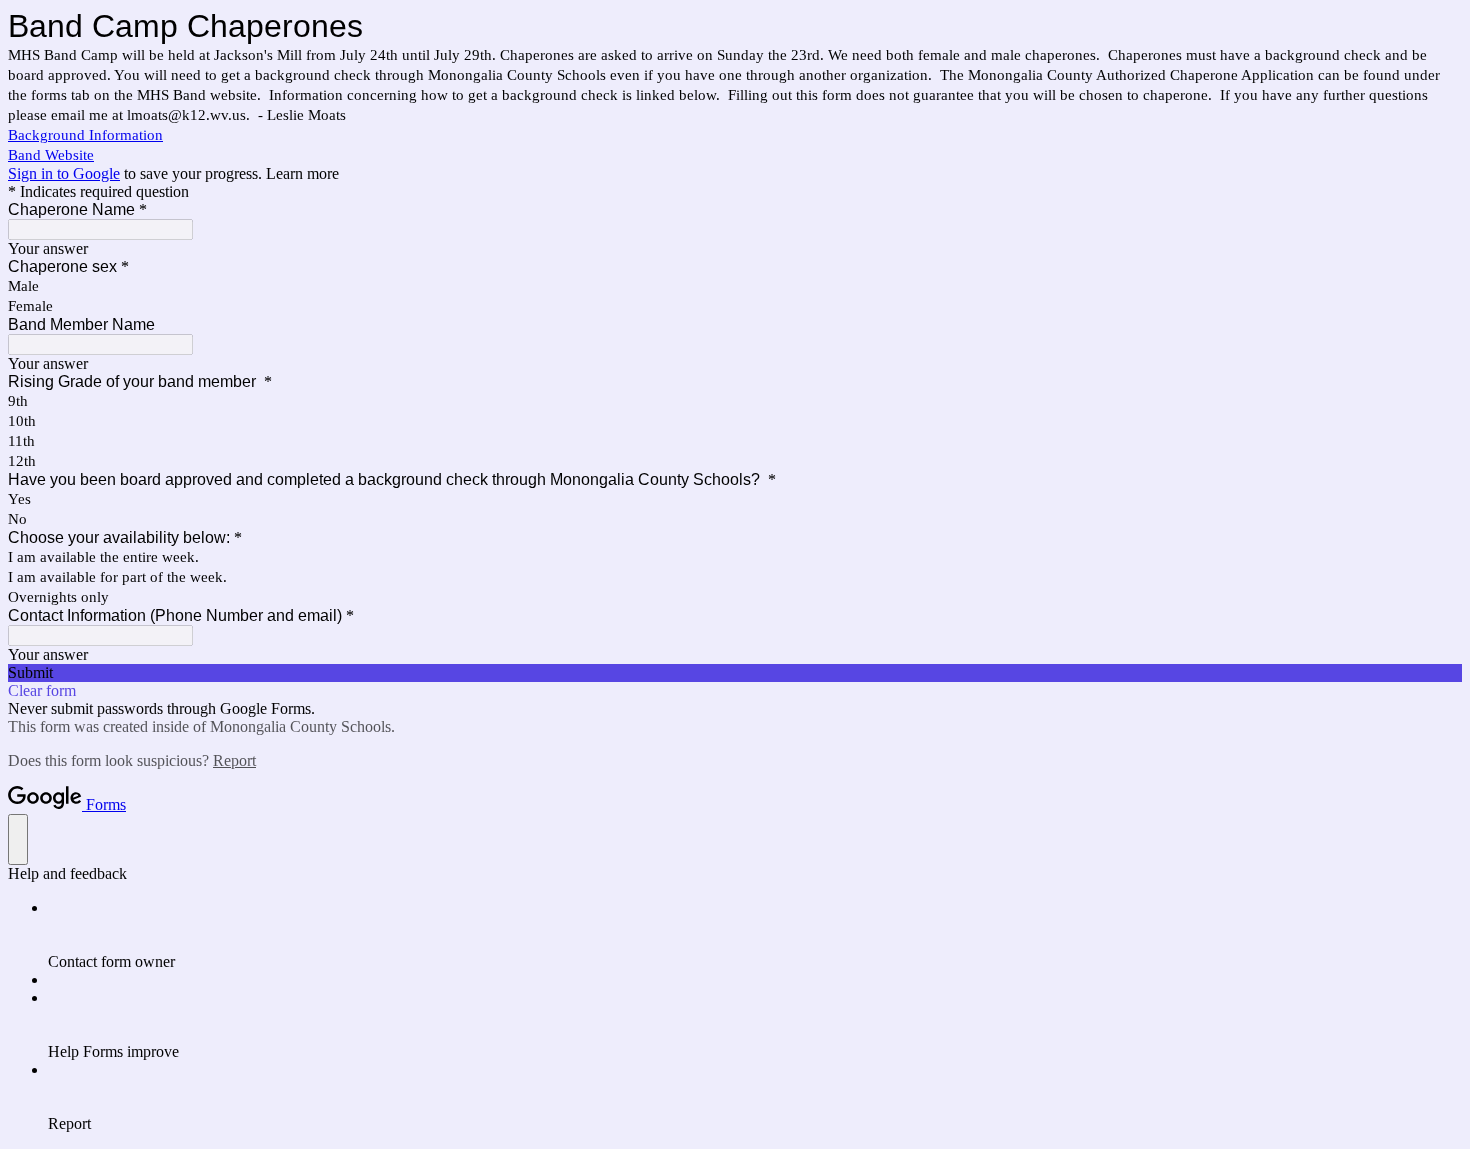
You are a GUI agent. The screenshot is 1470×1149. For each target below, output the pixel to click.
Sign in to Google (64, 173)
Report (234, 760)
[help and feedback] (18, 839)
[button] (735, 673)
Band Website (51, 155)
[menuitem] (755, 935)
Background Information (85, 135)
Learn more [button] (302, 173)
